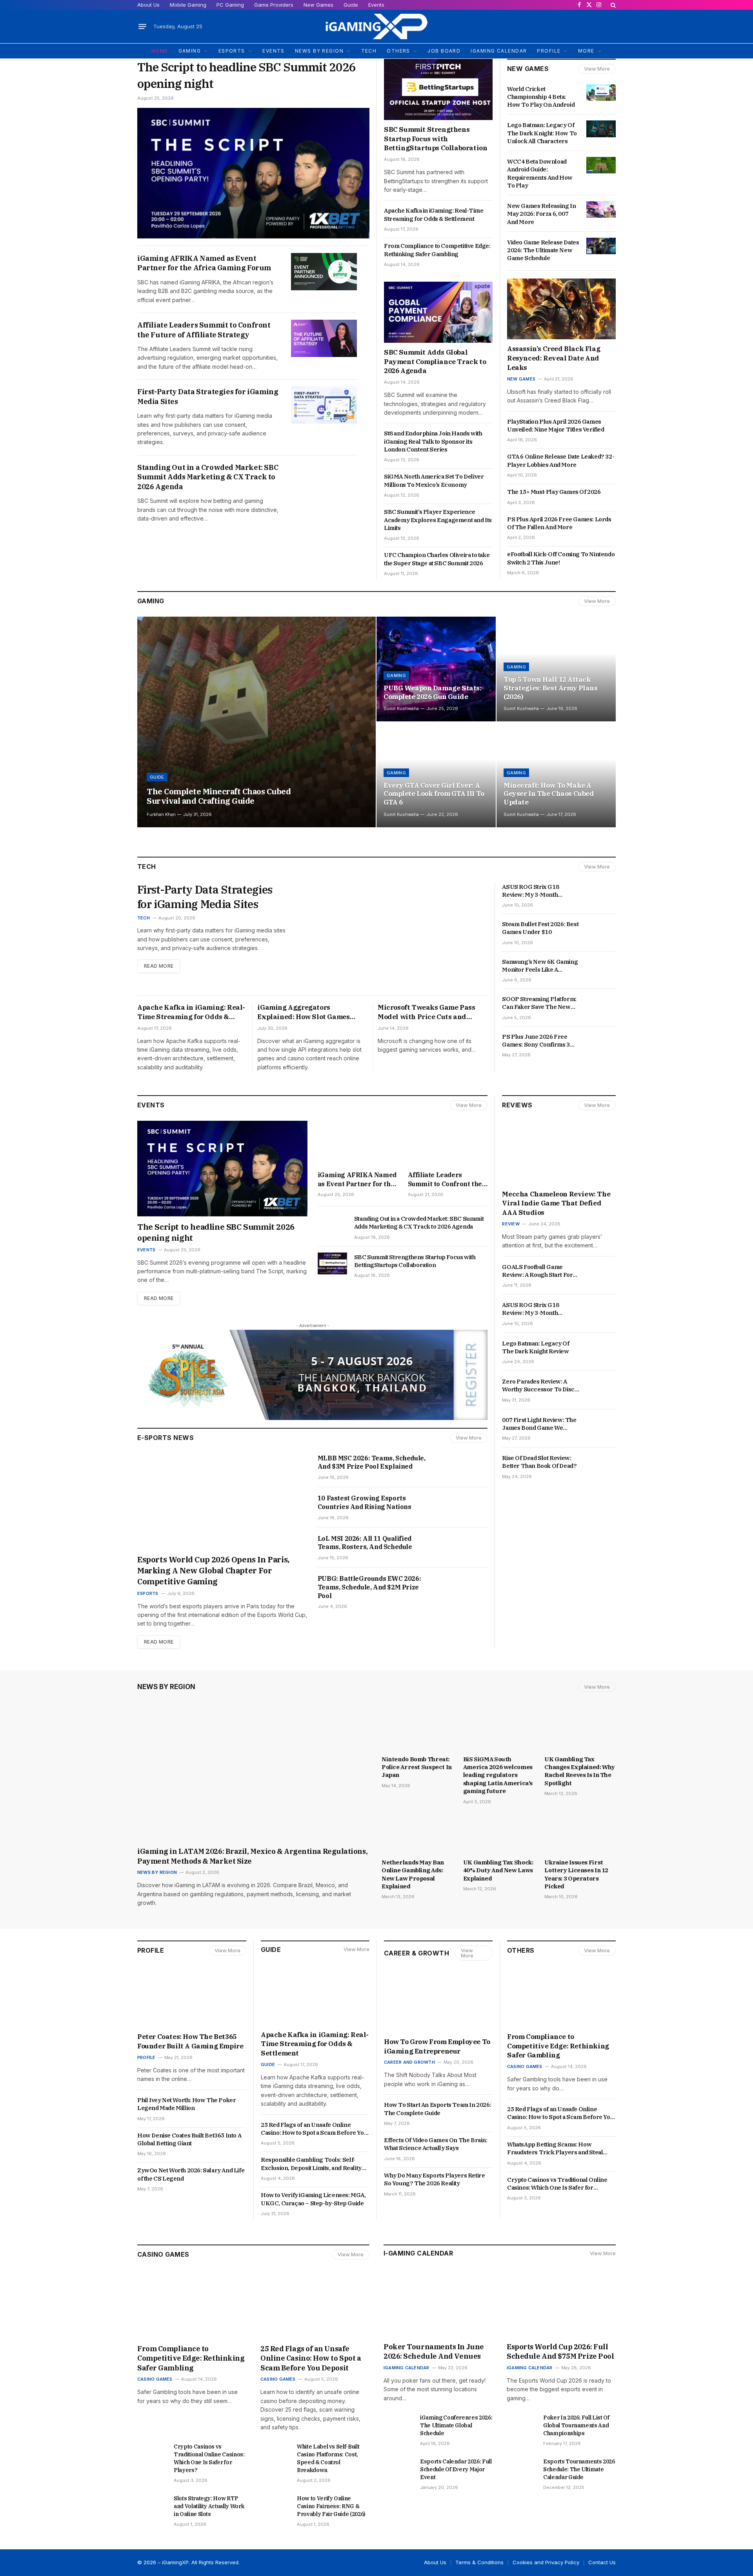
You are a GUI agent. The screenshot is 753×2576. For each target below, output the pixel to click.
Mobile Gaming (188, 5)
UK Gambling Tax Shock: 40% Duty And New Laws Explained (498, 1870)
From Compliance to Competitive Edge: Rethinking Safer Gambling (437, 250)
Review (511, 1224)
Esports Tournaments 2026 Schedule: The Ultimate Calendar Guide (579, 2469)
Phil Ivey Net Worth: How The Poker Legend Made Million (186, 2104)
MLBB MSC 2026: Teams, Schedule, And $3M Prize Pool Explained (372, 1462)
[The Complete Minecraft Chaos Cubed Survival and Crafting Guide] (256, 722)
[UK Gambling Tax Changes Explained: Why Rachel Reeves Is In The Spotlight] (580, 1730)
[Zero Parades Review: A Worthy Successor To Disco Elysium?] (601, 1385)
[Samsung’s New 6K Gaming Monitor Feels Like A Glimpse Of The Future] (601, 965)
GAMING (190, 51)
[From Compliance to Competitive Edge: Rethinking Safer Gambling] (561, 1997)
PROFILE (549, 51)
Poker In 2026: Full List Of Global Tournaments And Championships (576, 2425)
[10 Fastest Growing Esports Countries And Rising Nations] (463, 1507)
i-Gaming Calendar (418, 2253)
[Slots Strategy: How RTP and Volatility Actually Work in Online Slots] (152, 2505)
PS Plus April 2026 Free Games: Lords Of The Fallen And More (559, 523)
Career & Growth (417, 1953)
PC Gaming (230, 5)
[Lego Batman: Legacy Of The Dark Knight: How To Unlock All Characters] (601, 129)
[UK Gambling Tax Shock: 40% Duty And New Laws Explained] (499, 1834)
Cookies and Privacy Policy (546, 2562)
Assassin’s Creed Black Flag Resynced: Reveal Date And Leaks (554, 358)
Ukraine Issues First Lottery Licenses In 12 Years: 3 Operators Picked (576, 1874)
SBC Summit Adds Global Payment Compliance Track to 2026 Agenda (435, 362)
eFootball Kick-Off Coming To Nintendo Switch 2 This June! (561, 558)
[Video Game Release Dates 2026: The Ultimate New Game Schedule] (601, 246)
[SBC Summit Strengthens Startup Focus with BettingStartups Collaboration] (438, 89)
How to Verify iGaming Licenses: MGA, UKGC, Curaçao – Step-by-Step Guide (313, 2199)
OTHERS (398, 51)
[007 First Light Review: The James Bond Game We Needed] (601, 1424)
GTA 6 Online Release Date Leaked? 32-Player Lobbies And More (561, 460)
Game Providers (274, 5)
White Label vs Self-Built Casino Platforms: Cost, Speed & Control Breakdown (328, 2458)
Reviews (517, 1105)
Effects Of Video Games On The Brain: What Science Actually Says (436, 2144)
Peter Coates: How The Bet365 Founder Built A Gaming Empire (190, 2041)
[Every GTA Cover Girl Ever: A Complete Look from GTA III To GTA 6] (436, 775)
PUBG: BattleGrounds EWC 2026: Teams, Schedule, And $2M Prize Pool (369, 1587)
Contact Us (602, 2562)
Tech (144, 918)
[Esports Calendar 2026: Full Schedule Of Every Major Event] (398, 2468)
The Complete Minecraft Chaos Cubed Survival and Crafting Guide (219, 796)
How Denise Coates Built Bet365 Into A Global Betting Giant (189, 2139)
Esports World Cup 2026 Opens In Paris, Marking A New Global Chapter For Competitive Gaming (213, 1570)
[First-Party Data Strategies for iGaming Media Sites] (324, 405)
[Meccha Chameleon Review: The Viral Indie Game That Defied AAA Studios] (559, 1153)
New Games (318, 5)
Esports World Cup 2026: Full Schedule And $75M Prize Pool (561, 2351)
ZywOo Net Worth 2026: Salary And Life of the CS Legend (191, 2174)
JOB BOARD (444, 51)
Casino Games (525, 2066)
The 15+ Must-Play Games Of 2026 (554, 492)
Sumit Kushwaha (401, 708)
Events (376, 5)
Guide (351, 5)
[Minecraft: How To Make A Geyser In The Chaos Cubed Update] (556, 775)
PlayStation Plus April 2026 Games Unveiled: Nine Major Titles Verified (556, 425)
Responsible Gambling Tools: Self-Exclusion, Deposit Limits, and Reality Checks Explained (311, 2164)
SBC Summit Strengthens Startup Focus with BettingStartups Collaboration (436, 139)
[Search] (612, 5)
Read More (159, 966)
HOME (160, 51)
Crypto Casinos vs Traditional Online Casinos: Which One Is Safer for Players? (557, 2184)
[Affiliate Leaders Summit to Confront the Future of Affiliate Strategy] (324, 338)
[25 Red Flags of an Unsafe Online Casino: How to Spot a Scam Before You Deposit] (315, 2308)
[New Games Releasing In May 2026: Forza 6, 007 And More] (601, 209)
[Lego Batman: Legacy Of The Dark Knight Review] (601, 1347)
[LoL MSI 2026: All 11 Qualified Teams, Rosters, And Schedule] (463, 1547)
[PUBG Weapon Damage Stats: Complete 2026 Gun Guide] (436, 669)
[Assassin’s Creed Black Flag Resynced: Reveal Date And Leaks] (561, 309)
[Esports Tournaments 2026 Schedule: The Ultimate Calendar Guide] (521, 2468)
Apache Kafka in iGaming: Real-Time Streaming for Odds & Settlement (434, 214)
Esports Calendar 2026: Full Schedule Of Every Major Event (456, 2469)
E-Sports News (166, 1438)
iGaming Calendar (407, 2368)
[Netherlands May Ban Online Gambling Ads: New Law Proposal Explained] (417, 1834)
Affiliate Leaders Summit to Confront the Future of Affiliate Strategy (204, 330)
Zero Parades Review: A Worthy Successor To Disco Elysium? (540, 1386)
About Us (148, 5)
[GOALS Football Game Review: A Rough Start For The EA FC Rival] (601, 1271)
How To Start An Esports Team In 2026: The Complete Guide (437, 2109)
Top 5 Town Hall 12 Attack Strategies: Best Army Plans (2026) (551, 688)
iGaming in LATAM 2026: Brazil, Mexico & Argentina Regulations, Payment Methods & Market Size (252, 1856)
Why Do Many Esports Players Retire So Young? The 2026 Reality (434, 2179)
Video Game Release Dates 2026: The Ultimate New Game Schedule (543, 250)
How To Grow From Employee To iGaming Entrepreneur (437, 2046)
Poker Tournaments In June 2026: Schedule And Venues (434, 2351)
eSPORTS (232, 51)
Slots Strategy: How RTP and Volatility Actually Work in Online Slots (209, 2506)
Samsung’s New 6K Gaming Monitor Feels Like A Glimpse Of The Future (540, 966)
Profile (151, 1950)
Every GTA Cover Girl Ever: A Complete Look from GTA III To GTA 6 (434, 794)
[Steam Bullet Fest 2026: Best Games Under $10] (601, 928)
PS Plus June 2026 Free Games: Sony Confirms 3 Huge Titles (536, 1041)
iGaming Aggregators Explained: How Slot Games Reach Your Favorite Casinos (305, 1012)
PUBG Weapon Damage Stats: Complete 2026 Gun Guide (432, 693)
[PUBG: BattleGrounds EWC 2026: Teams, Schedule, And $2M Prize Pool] (463, 1587)
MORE (586, 51)
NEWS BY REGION (319, 51)
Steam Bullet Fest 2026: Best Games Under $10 (540, 928)
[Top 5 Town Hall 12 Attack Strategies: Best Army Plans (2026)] (556, 669)
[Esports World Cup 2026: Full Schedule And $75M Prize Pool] (561, 2306)
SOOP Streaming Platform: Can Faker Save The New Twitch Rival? (539, 1003)
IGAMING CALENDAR (499, 51)
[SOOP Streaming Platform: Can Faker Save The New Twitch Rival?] (601, 1003)
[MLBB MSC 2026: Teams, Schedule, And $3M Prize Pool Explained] (463, 1467)
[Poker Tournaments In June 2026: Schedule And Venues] (438, 2306)
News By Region (166, 1687)
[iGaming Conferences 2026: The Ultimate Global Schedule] (398, 2424)
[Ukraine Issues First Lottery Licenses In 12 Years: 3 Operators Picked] (580, 1834)
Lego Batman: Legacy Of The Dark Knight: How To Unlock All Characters (542, 133)
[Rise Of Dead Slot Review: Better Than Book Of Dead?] (601, 1462)
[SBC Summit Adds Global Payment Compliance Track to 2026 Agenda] (438, 312)
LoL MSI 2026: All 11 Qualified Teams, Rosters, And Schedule (365, 1543)
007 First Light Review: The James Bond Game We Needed (539, 1424)
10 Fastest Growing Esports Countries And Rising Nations (365, 1502)
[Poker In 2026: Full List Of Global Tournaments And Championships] (521, 2424)
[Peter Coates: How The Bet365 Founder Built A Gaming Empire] (192, 1997)
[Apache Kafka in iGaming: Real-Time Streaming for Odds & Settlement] (315, 1995)
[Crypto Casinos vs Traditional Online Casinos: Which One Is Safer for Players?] (152, 2453)
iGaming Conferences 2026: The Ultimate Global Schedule (456, 2425)
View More (597, 69)
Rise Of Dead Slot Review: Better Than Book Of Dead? (540, 1462)
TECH (369, 51)
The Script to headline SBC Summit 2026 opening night (246, 75)
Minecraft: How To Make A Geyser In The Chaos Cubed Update (549, 794)
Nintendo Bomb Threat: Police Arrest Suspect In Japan (417, 1767)
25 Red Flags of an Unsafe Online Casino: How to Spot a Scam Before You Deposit (314, 2129)
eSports (148, 1593)
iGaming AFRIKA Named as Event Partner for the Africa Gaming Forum (204, 263)
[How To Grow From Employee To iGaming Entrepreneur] (438, 2002)
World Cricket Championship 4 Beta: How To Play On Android (541, 97)
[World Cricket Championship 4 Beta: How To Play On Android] (601, 93)
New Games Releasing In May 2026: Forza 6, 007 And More (541, 214)
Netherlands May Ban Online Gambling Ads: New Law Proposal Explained (413, 1874)
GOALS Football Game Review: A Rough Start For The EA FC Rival (537, 1271)
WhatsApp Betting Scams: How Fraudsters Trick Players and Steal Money (555, 2149)
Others (521, 1950)
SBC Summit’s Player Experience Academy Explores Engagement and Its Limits (438, 520)
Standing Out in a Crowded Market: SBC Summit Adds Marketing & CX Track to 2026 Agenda (208, 477)
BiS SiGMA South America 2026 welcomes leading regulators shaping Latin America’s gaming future (498, 1775)
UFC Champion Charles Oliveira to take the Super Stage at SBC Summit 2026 (437, 559)
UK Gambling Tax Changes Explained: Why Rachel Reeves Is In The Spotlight (580, 1771)
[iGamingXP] (376, 26)
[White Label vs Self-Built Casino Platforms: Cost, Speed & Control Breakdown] (275, 2453)
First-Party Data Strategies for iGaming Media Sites (208, 396)
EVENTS (274, 51)
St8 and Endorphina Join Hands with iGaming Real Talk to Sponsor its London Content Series (433, 441)
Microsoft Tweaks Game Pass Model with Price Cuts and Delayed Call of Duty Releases (427, 1012)
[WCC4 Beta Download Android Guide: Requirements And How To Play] (601, 165)
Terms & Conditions (479, 2562)
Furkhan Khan (161, 814)
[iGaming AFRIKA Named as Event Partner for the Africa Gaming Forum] (324, 272)
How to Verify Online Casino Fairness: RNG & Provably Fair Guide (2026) (331, 2506)
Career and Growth (409, 2062)
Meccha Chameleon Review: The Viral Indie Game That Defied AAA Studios (556, 1203)
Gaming (151, 601)
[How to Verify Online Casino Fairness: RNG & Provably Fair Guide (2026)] (275, 2505)
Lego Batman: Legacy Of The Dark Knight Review (536, 1347)
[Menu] (142, 27)
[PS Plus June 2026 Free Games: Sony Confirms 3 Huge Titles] (601, 1040)
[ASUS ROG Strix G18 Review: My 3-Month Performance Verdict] (601, 890)
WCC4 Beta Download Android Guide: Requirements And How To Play (540, 173)
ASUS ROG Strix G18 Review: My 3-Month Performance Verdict (532, 891)
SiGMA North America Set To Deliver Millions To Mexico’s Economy (434, 480)
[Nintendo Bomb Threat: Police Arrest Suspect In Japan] (417, 1730)
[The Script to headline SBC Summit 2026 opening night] (253, 173)
